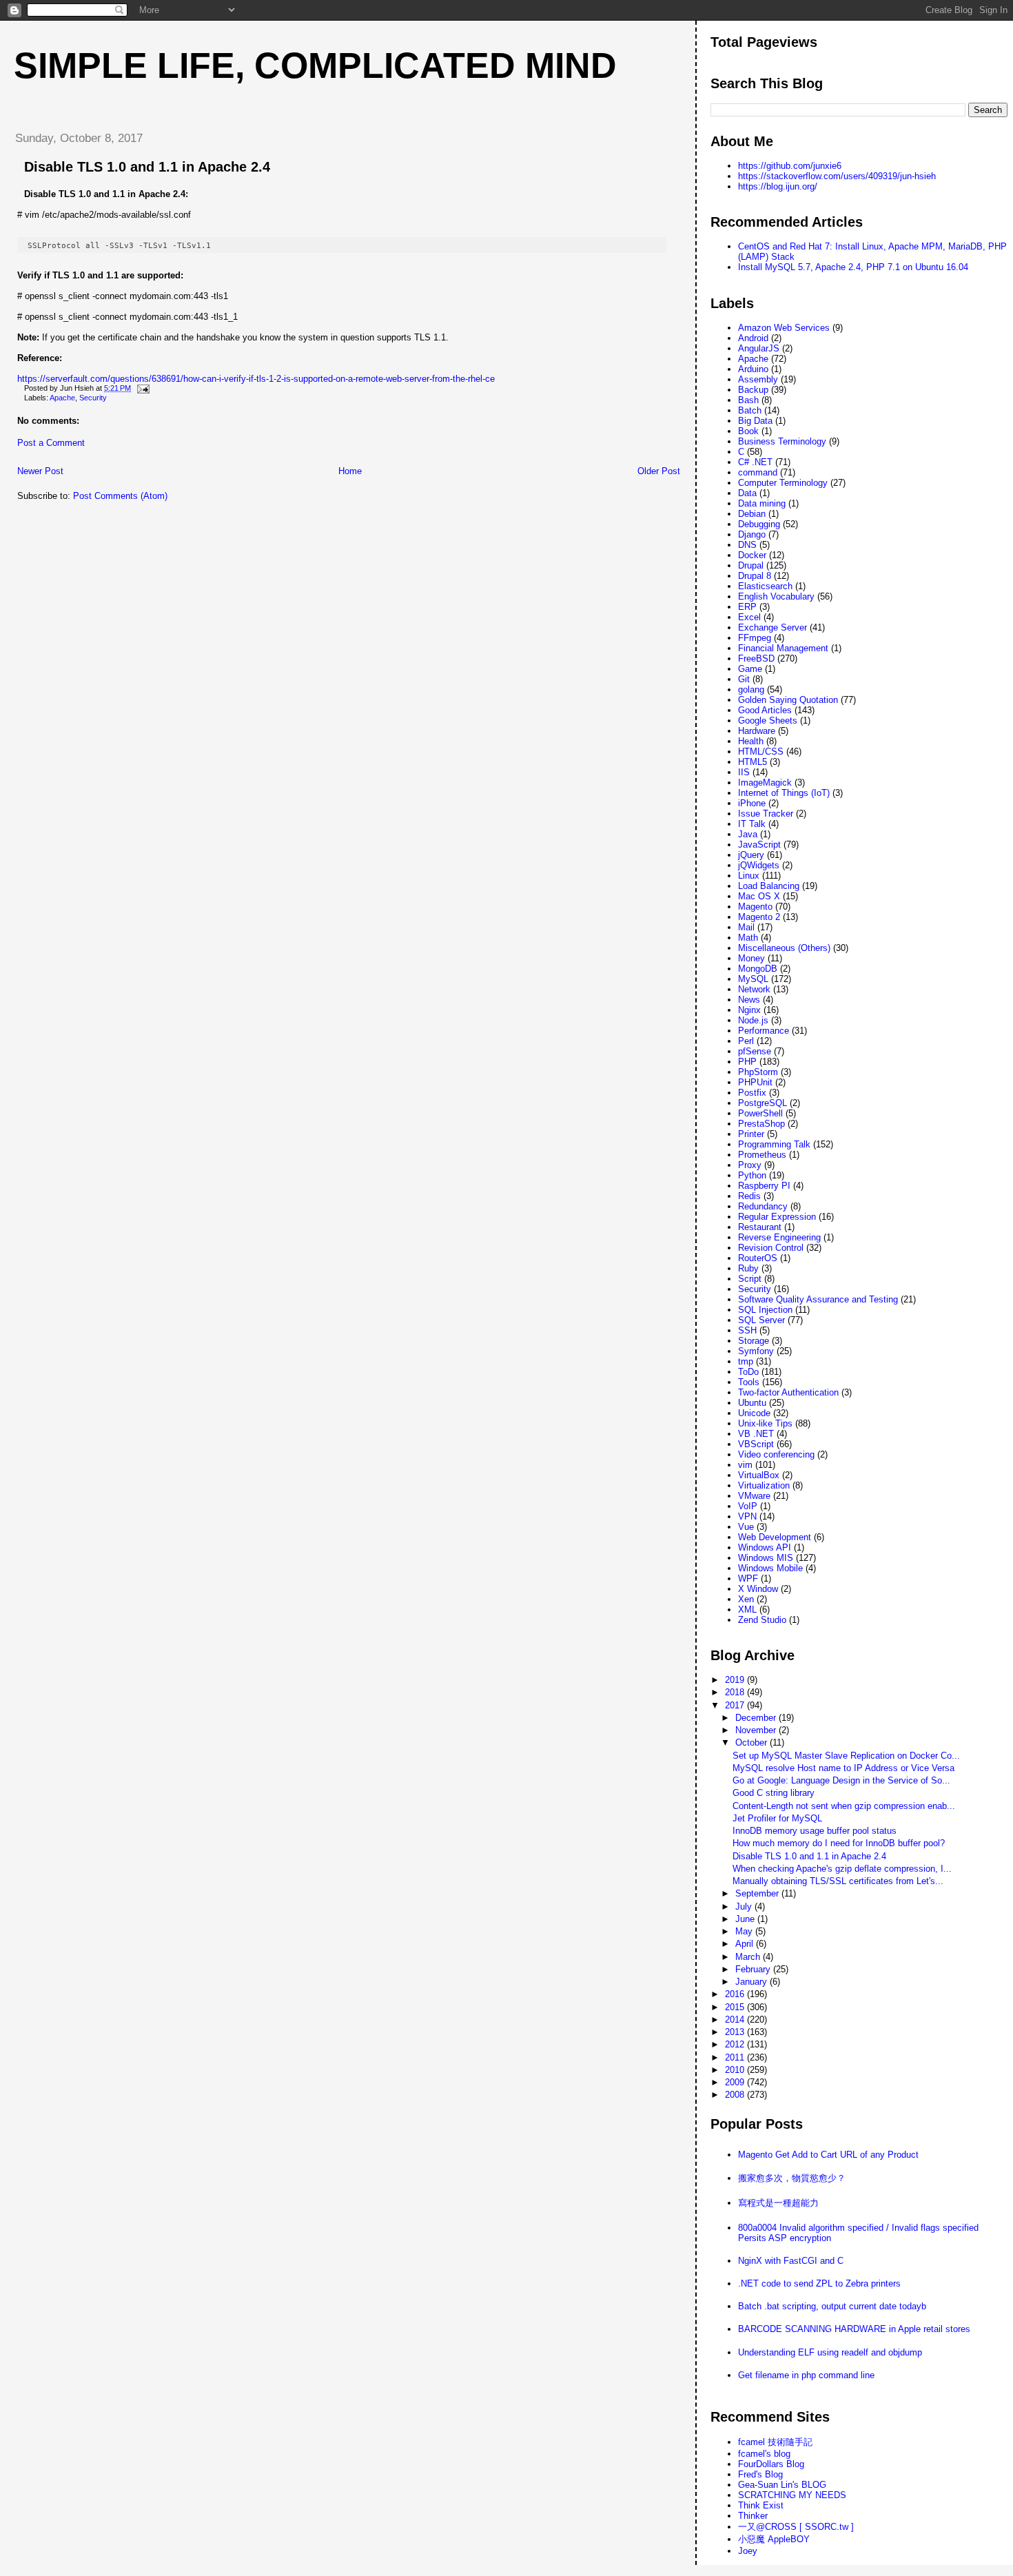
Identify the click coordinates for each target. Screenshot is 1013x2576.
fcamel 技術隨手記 (775, 2442)
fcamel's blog (764, 2454)
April (746, 1944)
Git (744, 679)
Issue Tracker (766, 814)
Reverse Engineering (779, 1237)
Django (752, 534)
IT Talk (752, 824)
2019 (736, 1680)
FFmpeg (755, 638)
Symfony (756, 1351)
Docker (752, 555)
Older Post (659, 471)
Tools (749, 1382)
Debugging (759, 524)
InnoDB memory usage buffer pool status (815, 1831)
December (757, 1718)
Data (747, 493)
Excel (749, 617)
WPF (748, 1578)
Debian (752, 514)
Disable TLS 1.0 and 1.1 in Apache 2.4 (147, 167)
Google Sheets (768, 720)
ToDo (748, 1372)
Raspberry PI (764, 1186)
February (754, 1969)
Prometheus (762, 1155)
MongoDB (758, 969)
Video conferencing (776, 1454)
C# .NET (755, 462)
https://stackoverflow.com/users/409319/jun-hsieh (837, 176)
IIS (744, 772)
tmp (746, 1361)
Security (93, 398)
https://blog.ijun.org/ (778, 186)
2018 (736, 1692)
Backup (753, 390)
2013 (736, 2032)
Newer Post (40, 471)
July (745, 1907)
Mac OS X (759, 896)
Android (753, 338)
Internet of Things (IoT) (784, 793)
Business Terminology (782, 441)
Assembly (758, 379)
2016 (736, 1994)
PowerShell (760, 1113)
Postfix (752, 1093)
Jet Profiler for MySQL (777, 1818)
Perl (746, 1041)
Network (754, 989)
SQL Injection (765, 1310)
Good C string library (774, 1793)
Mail (746, 927)
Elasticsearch (765, 586)
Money (751, 958)
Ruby (748, 1268)
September (758, 1893)
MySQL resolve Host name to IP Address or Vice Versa (843, 1768)
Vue (746, 1527)
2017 (736, 1705)
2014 (736, 2020)
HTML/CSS (761, 752)
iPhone (752, 803)
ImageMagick (765, 783)
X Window (758, 1589)
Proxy (750, 1165)
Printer (751, 1134)
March (749, 1957)
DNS (747, 545)
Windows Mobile (770, 1568)
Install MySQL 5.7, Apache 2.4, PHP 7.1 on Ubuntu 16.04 (853, 267)
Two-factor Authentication (788, 1392)
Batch (750, 410)
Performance (764, 1031)
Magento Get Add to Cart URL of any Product (828, 2155)
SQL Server (761, 1320)
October (753, 1742)
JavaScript (759, 845)
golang (751, 689)
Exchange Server (772, 627)
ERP (747, 607)
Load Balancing (769, 886)
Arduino (753, 369)
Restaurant (760, 1227)
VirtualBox (759, 1475)
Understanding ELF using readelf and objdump (830, 2352)
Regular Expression (777, 1217)
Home (350, 471)
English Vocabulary (776, 596)
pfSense (755, 1051)
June (746, 1919)
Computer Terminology (783, 483)
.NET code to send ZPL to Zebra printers (819, 2283)
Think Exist (761, 2505)
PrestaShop (761, 1124)
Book (748, 431)
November (757, 1730)
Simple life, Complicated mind (315, 65)
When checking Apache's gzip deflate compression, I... (842, 1869)
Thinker (753, 2516)
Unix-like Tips (765, 1423)
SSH (747, 1330)
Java (748, 834)
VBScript (756, 1444)
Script (750, 1279)
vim (745, 1465)
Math (748, 938)
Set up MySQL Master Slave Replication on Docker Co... (846, 1756)
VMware (754, 1496)
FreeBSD (756, 658)
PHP (747, 1062)
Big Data (755, 421)
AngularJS (759, 348)
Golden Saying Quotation (788, 700)
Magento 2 (759, 917)
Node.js (753, 1020)
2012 (736, 2044)
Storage (754, 1341)
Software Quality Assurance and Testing (818, 1299)
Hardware (757, 731)
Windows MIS (766, 1558)
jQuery (751, 855)
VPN (747, 1516)
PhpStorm (758, 1072)
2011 (736, 2057)
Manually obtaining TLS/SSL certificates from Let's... (838, 1881)
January (753, 1982)
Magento (755, 907)
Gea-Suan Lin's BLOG (782, 2485)
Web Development (775, 1537)
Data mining (762, 503)
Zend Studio (762, 1620)
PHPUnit (755, 1082)
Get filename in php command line (806, 2375)
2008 (736, 2095)
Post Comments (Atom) (120, 496)
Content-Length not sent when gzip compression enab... (844, 1806)
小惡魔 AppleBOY (774, 2539)
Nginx (749, 1010)
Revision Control (771, 1248)
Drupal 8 (755, 576)
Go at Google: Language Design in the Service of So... (841, 1780)
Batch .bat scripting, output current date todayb (832, 2306)
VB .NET (756, 1434)
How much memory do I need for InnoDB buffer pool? (839, 1843)
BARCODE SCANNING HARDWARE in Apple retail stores (854, 2329)
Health (751, 741)
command (758, 472)
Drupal (751, 565)
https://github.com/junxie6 (790, 166)
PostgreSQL (763, 1103)
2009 (736, 2082)
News (749, 1000)
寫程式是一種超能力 (778, 2203)
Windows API (765, 1547)
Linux (749, 876)
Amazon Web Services (784, 328)
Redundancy (763, 1206)
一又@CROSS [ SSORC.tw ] (796, 2527)
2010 (736, 2070)
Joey (748, 2551)
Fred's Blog (760, 2474)
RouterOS (758, 1258)
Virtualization (764, 1485)
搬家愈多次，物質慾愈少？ (792, 2178)
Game (750, 669)
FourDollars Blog (771, 2464)
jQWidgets (759, 865)
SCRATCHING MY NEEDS (792, 2495)
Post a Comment (51, 443)
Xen (746, 1599)
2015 (736, 2007)
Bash (748, 400)
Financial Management (783, 648)
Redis (749, 1196)
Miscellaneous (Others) (784, 948)
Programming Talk (774, 1144)
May (745, 1931)
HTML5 (753, 762)
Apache (62, 398)
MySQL (753, 979)
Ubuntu (752, 1403)
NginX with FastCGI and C (791, 2261)
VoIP (748, 1506)
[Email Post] (141, 388)
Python (752, 1175)
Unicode (754, 1413)
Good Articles (765, 710)
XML (747, 1609)
